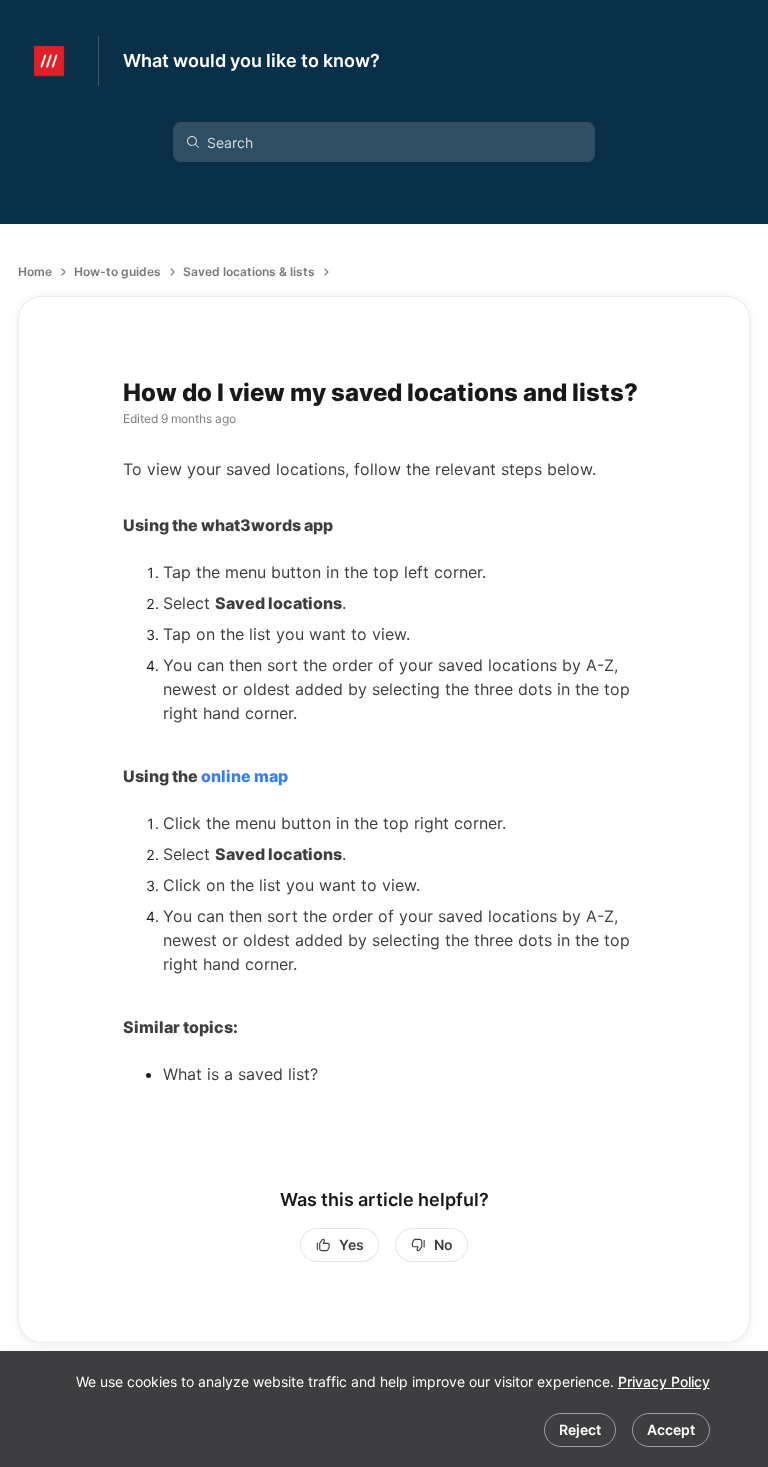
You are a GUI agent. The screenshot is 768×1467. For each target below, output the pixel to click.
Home (35, 271)
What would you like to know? (251, 60)
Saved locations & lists (249, 271)
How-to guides (117, 271)
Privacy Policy (664, 1381)
